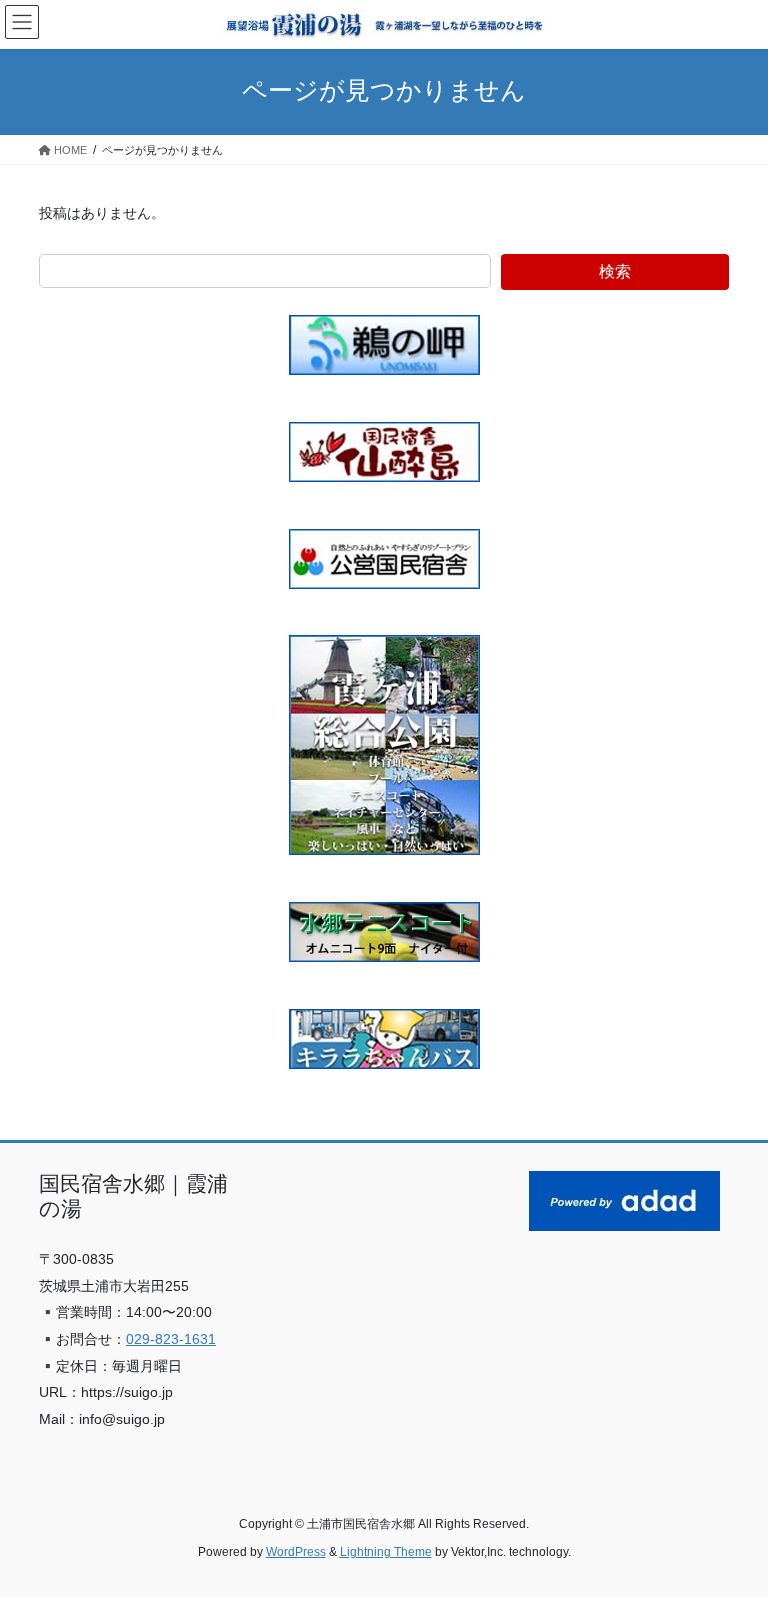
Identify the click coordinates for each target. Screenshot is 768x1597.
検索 (615, 271)
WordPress (296, 1552)
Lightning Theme (386, 1552)
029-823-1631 (171, 1339)
